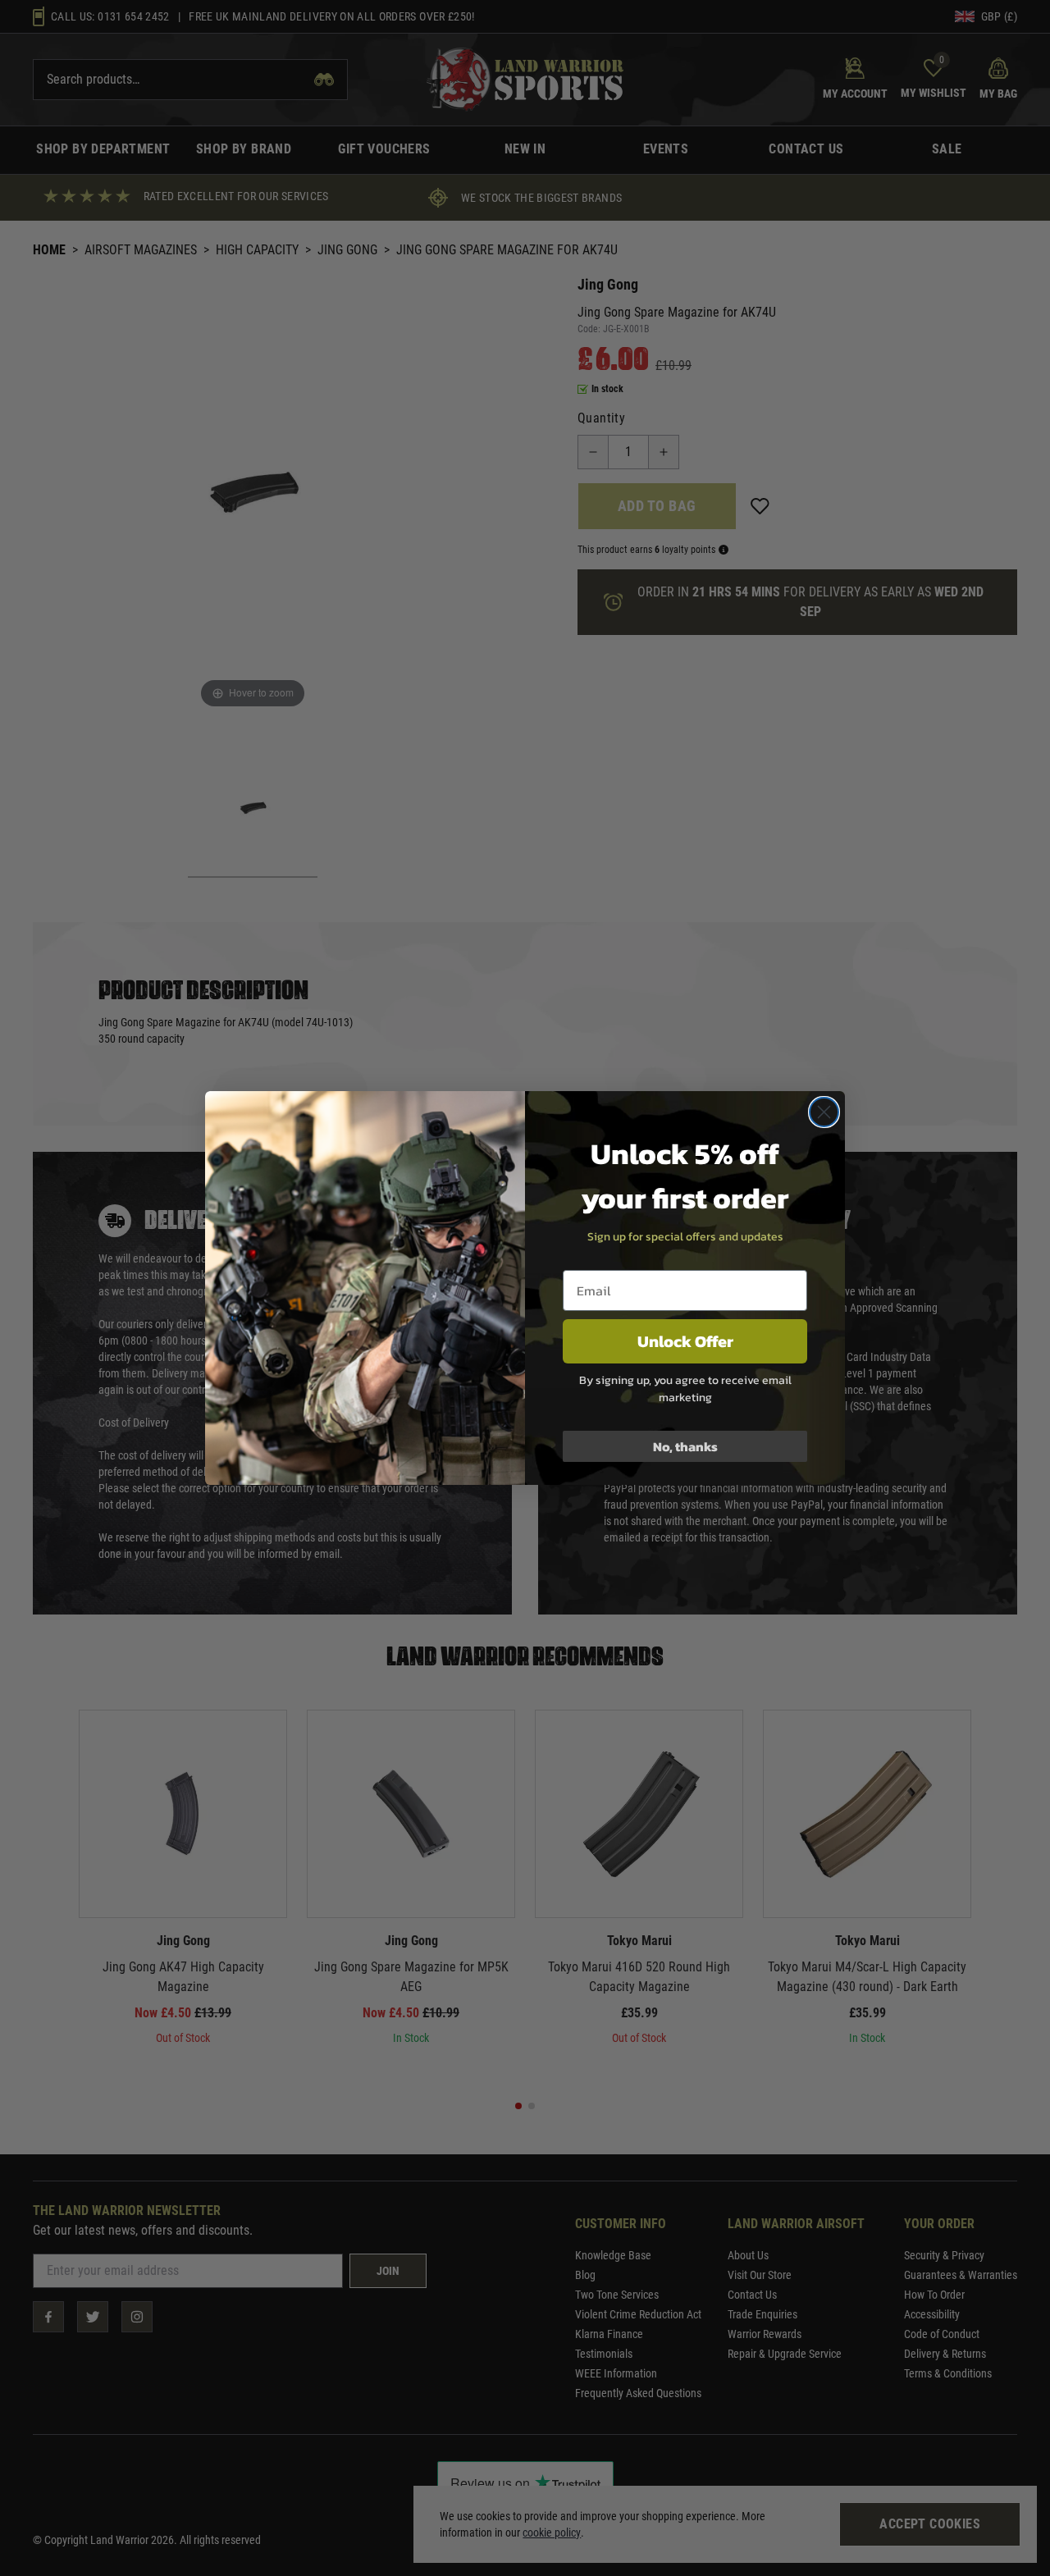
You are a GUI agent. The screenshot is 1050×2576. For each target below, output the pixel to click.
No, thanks (685, 1446)
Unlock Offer (685, 1341)
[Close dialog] (824, 1112)
